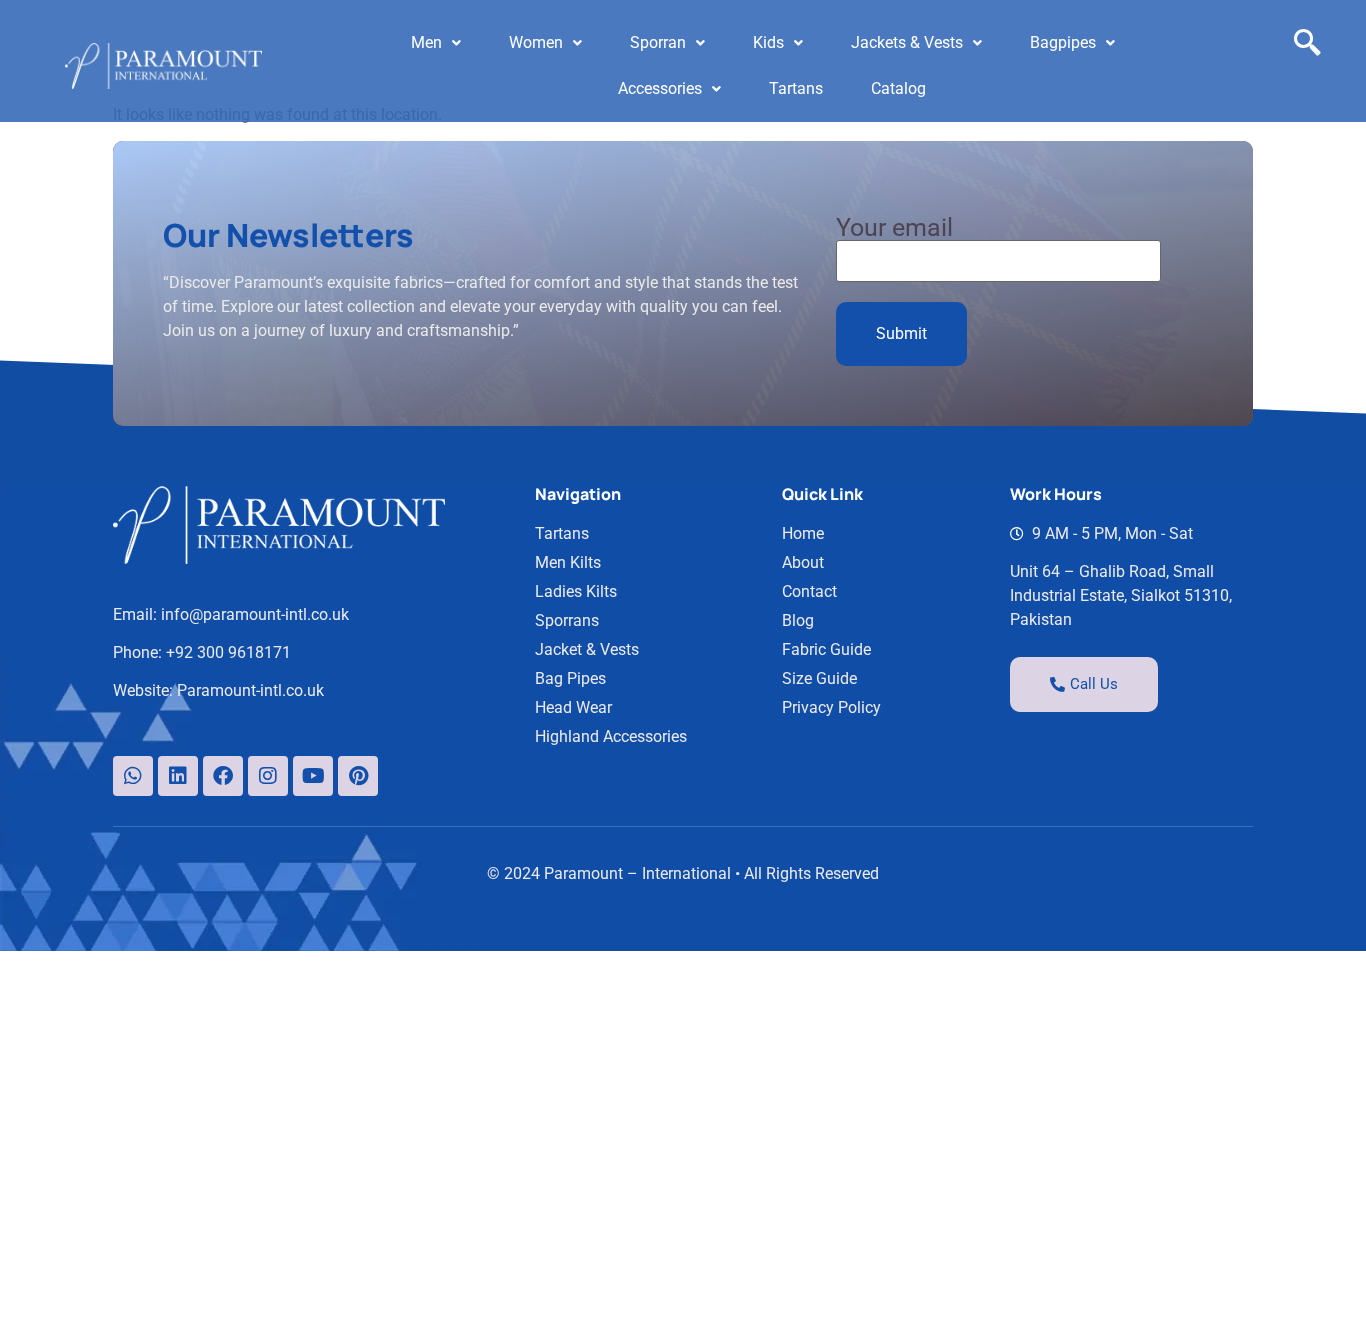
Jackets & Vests (907, 42)
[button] (436, 43)
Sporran (658, 42)
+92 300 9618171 (228, 652)
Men (426, 42)
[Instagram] (268, 776)
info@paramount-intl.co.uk (255, 614)
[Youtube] (313, 776)
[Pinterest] (358, 776)
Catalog (898, 88)
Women (536, 42)
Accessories (660, 88)
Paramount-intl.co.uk (250, 690)
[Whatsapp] (133, 776)
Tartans (796, 88)
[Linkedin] (178, 776)
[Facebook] (223, 776)
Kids (768, 42)
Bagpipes (1063, 42)
